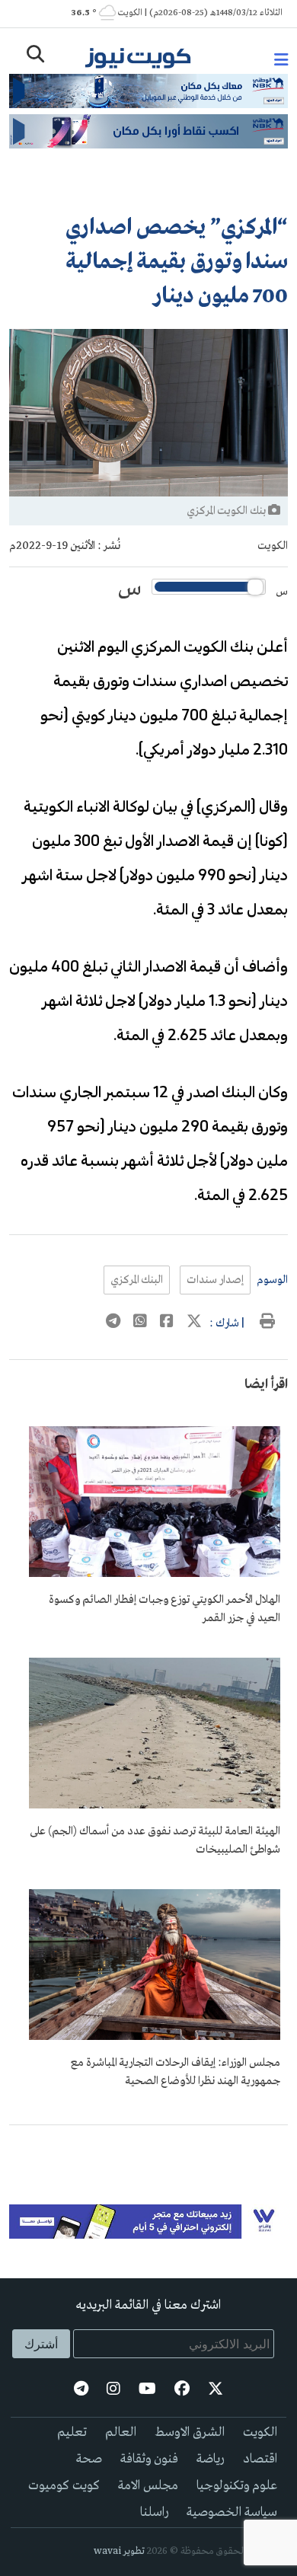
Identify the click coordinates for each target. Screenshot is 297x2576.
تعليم (72, 2432)
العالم (121, 2432)
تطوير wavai (119, 2551)
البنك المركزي (137, 1280)
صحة (89, 2459)
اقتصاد (260, 2459)
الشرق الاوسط (190, 2432)
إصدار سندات (215, 1280)
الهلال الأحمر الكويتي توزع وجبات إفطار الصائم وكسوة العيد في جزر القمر (164, 1609)
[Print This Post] (267, 1323)
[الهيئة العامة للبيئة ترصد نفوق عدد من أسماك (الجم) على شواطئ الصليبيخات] (155, 1805)
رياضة (211, 2459)
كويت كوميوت (64, 2486)
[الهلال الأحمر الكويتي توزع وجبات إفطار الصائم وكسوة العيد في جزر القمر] (155, 1574)
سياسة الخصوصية (232, 2512)
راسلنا (154, 2512)
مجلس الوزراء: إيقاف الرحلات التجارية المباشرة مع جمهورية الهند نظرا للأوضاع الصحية (176, 2072)
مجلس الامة (148, 2486)
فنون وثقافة (149, 2459)
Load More (149, 2150)
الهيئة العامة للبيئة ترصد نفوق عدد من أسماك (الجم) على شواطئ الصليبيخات (155, 1840)
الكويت (273, 546)
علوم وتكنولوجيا (237, 2486)
